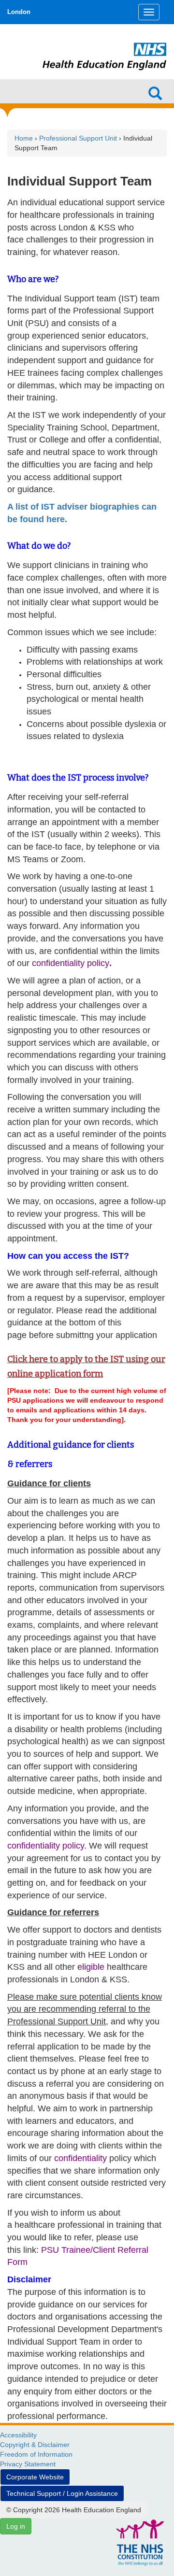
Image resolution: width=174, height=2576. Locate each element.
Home (24, 138)
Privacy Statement (28, 2464)
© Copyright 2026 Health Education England (74, 2510)
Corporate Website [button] (35, 2477)
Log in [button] (16, 2526)
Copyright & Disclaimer (35, 2445)
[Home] (105, 44)
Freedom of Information (36, 2454)
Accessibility (18, 2435)
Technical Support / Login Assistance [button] (62, 2493)
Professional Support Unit (79, 138)
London (19, 12)
